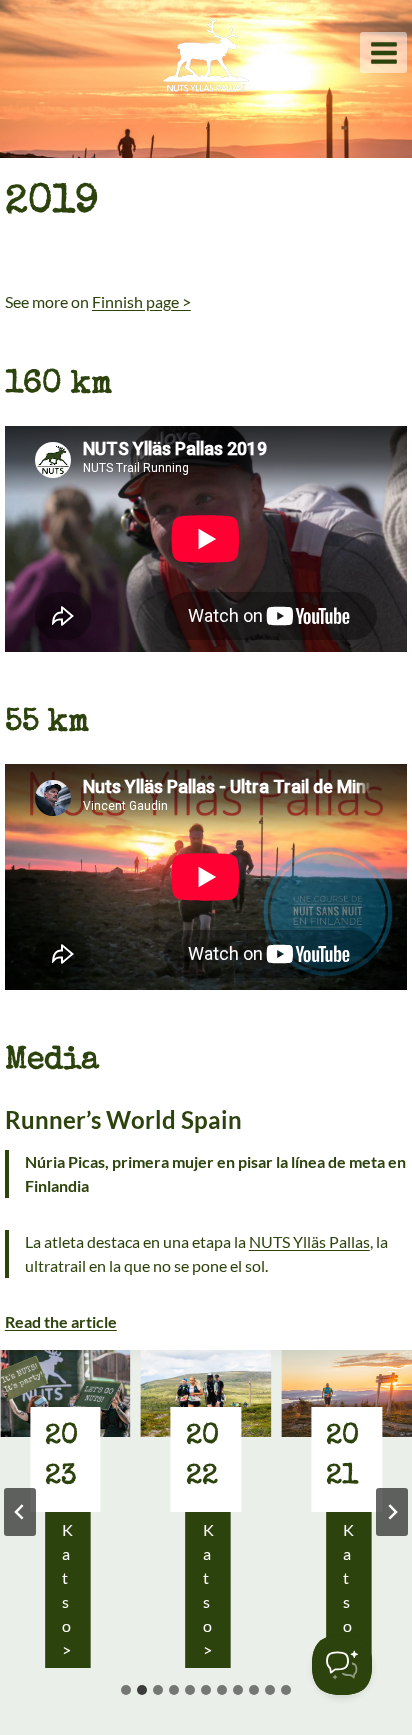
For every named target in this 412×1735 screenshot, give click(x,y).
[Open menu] (383, 52)
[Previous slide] (20, 1512)
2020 (347, 1457)
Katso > (75, 1594)
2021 (206, 1457)
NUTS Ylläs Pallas (309, 1241)
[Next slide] (392, 1512)
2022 (66, 1457)
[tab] (126, 1690)
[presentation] (70, 1393)
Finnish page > (141, 301)
